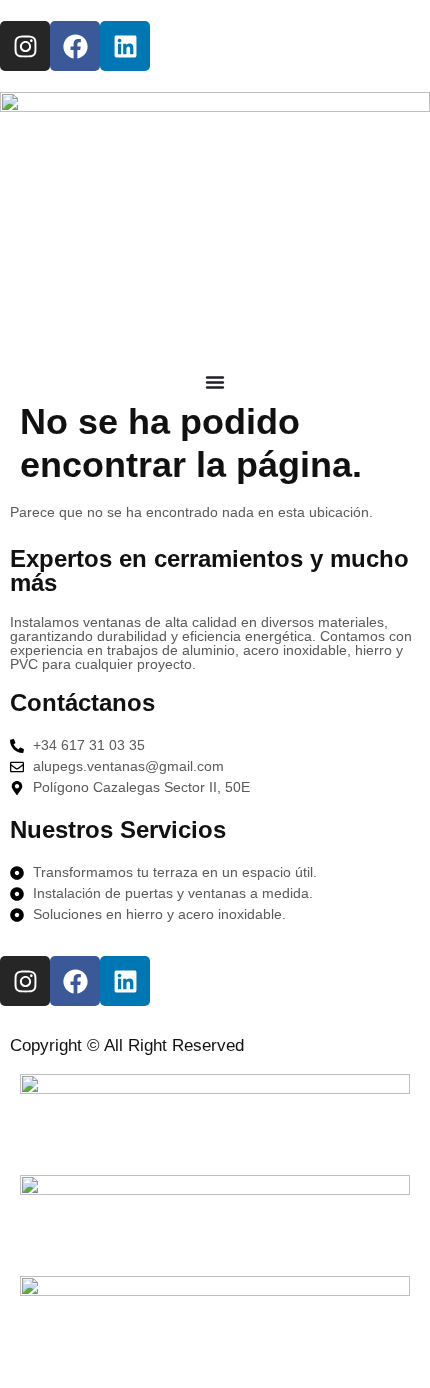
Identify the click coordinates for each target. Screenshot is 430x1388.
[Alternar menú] (215, 382)
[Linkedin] (125, 46)
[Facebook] (75, 46)
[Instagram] (25, 46)
